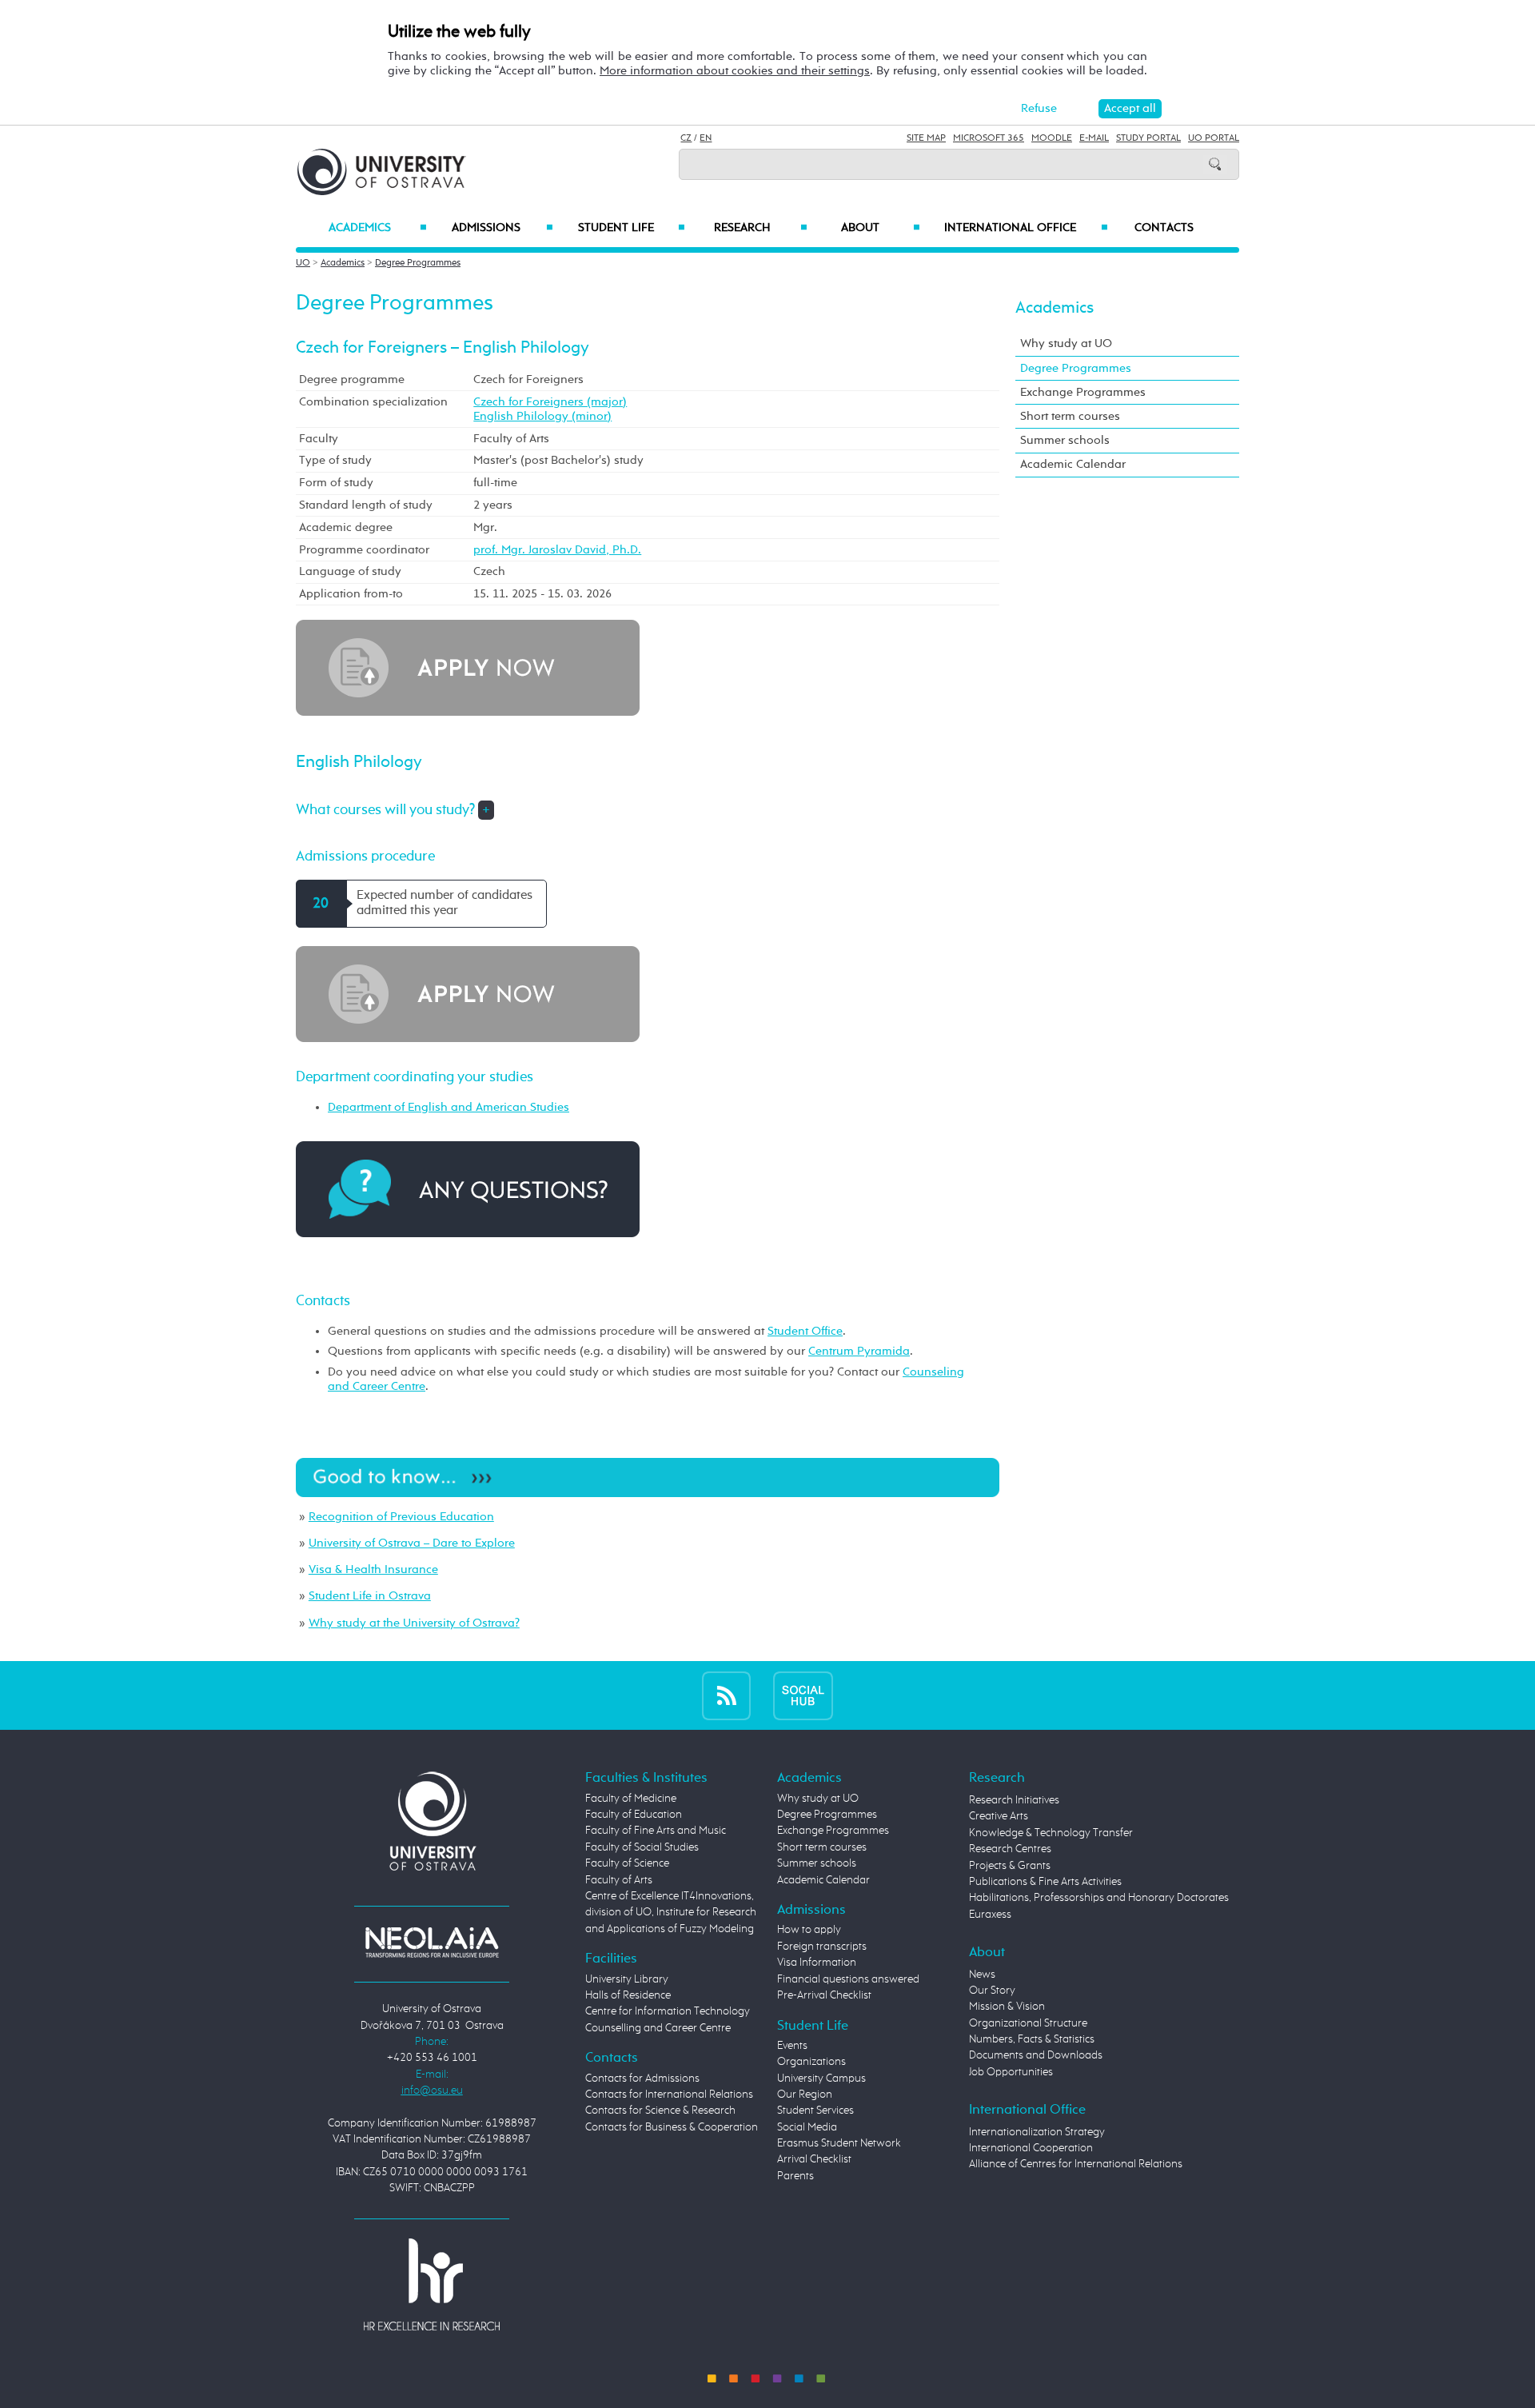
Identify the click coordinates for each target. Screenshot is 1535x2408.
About (881, 228)
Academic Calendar (1073, 464)
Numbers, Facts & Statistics (1032, 2039)
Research (760, 228)
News (982, 1975)
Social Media (807, 2127)
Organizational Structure (1028, 2023)
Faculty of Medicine (631, 1799)
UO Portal (1214, 138)
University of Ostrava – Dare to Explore (412, 1543)
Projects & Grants (1010, 1866)
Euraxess (990, 1915)
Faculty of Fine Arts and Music (656, 1831)
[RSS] (726, 1695)
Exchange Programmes (1083, 392)
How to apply (809, 1930)
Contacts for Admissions (642, 2079)
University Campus (821, 2079)
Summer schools (1065, 440)
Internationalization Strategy (1037, 2132)
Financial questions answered (848, 1979)
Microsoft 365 (989, 138)
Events (792, 2046)
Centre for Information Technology (668, 2011)
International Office (1026, 228)
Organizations (811, 2062)
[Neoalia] (432, 1942)
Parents (795, 2176)
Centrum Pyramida (859, 1351)
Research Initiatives (1014, 1800)
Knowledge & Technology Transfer (1051, 1833)
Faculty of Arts (619, 1880)
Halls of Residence (628, 1995)
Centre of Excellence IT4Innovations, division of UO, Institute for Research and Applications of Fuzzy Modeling (671, 1913)
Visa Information (817, 1963)
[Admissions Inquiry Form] (468, 1189)
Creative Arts (999, 1816)
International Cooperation (1031, 2148)
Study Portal (1148, 138)
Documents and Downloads (1036, 2055)
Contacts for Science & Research (660, 2110)
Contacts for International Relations (669, 2095)
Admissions (502, 228)
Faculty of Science (627, 1863)
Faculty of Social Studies (642, 1847)
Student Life (632, 228)
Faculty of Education (634, 1815)
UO (303, 263)
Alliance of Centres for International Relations (1076, 2164)
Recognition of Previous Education (401, 1517)
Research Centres (1010, 1849)
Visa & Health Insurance (373, 1569)
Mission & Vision (1007, 2007)
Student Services (815, 2110)
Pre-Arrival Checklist (824, 1995)
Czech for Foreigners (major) (550, 402)
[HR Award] (432, 2284)
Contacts (1164, 228)
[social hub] (803, 1695)
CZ (686, 138)
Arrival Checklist (814, 2159)
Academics (378, 228)
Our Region (805, 2095)
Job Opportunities (1011, 2072)
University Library (627, 1979)
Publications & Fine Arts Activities (1045, 1882)
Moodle (1052, 138)
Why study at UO (1066, 343)
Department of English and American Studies (449, 1107)
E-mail (1094, 138)
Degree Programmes (418, 263)
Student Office (805, 1331)
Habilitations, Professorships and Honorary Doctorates (1099, 1898)
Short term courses (1070, 416)
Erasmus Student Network (839, 2143)
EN (706, 138)
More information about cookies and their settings (735, 71)
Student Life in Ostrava (370, 1596)
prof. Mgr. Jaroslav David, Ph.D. (557, 550)
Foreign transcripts (822, 1947)
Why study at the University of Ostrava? (414, 1623)
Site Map (926, 138)
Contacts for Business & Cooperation (672, 2127)
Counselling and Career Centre (658, 2028)
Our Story (992, 1991)
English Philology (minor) (542, 416)
